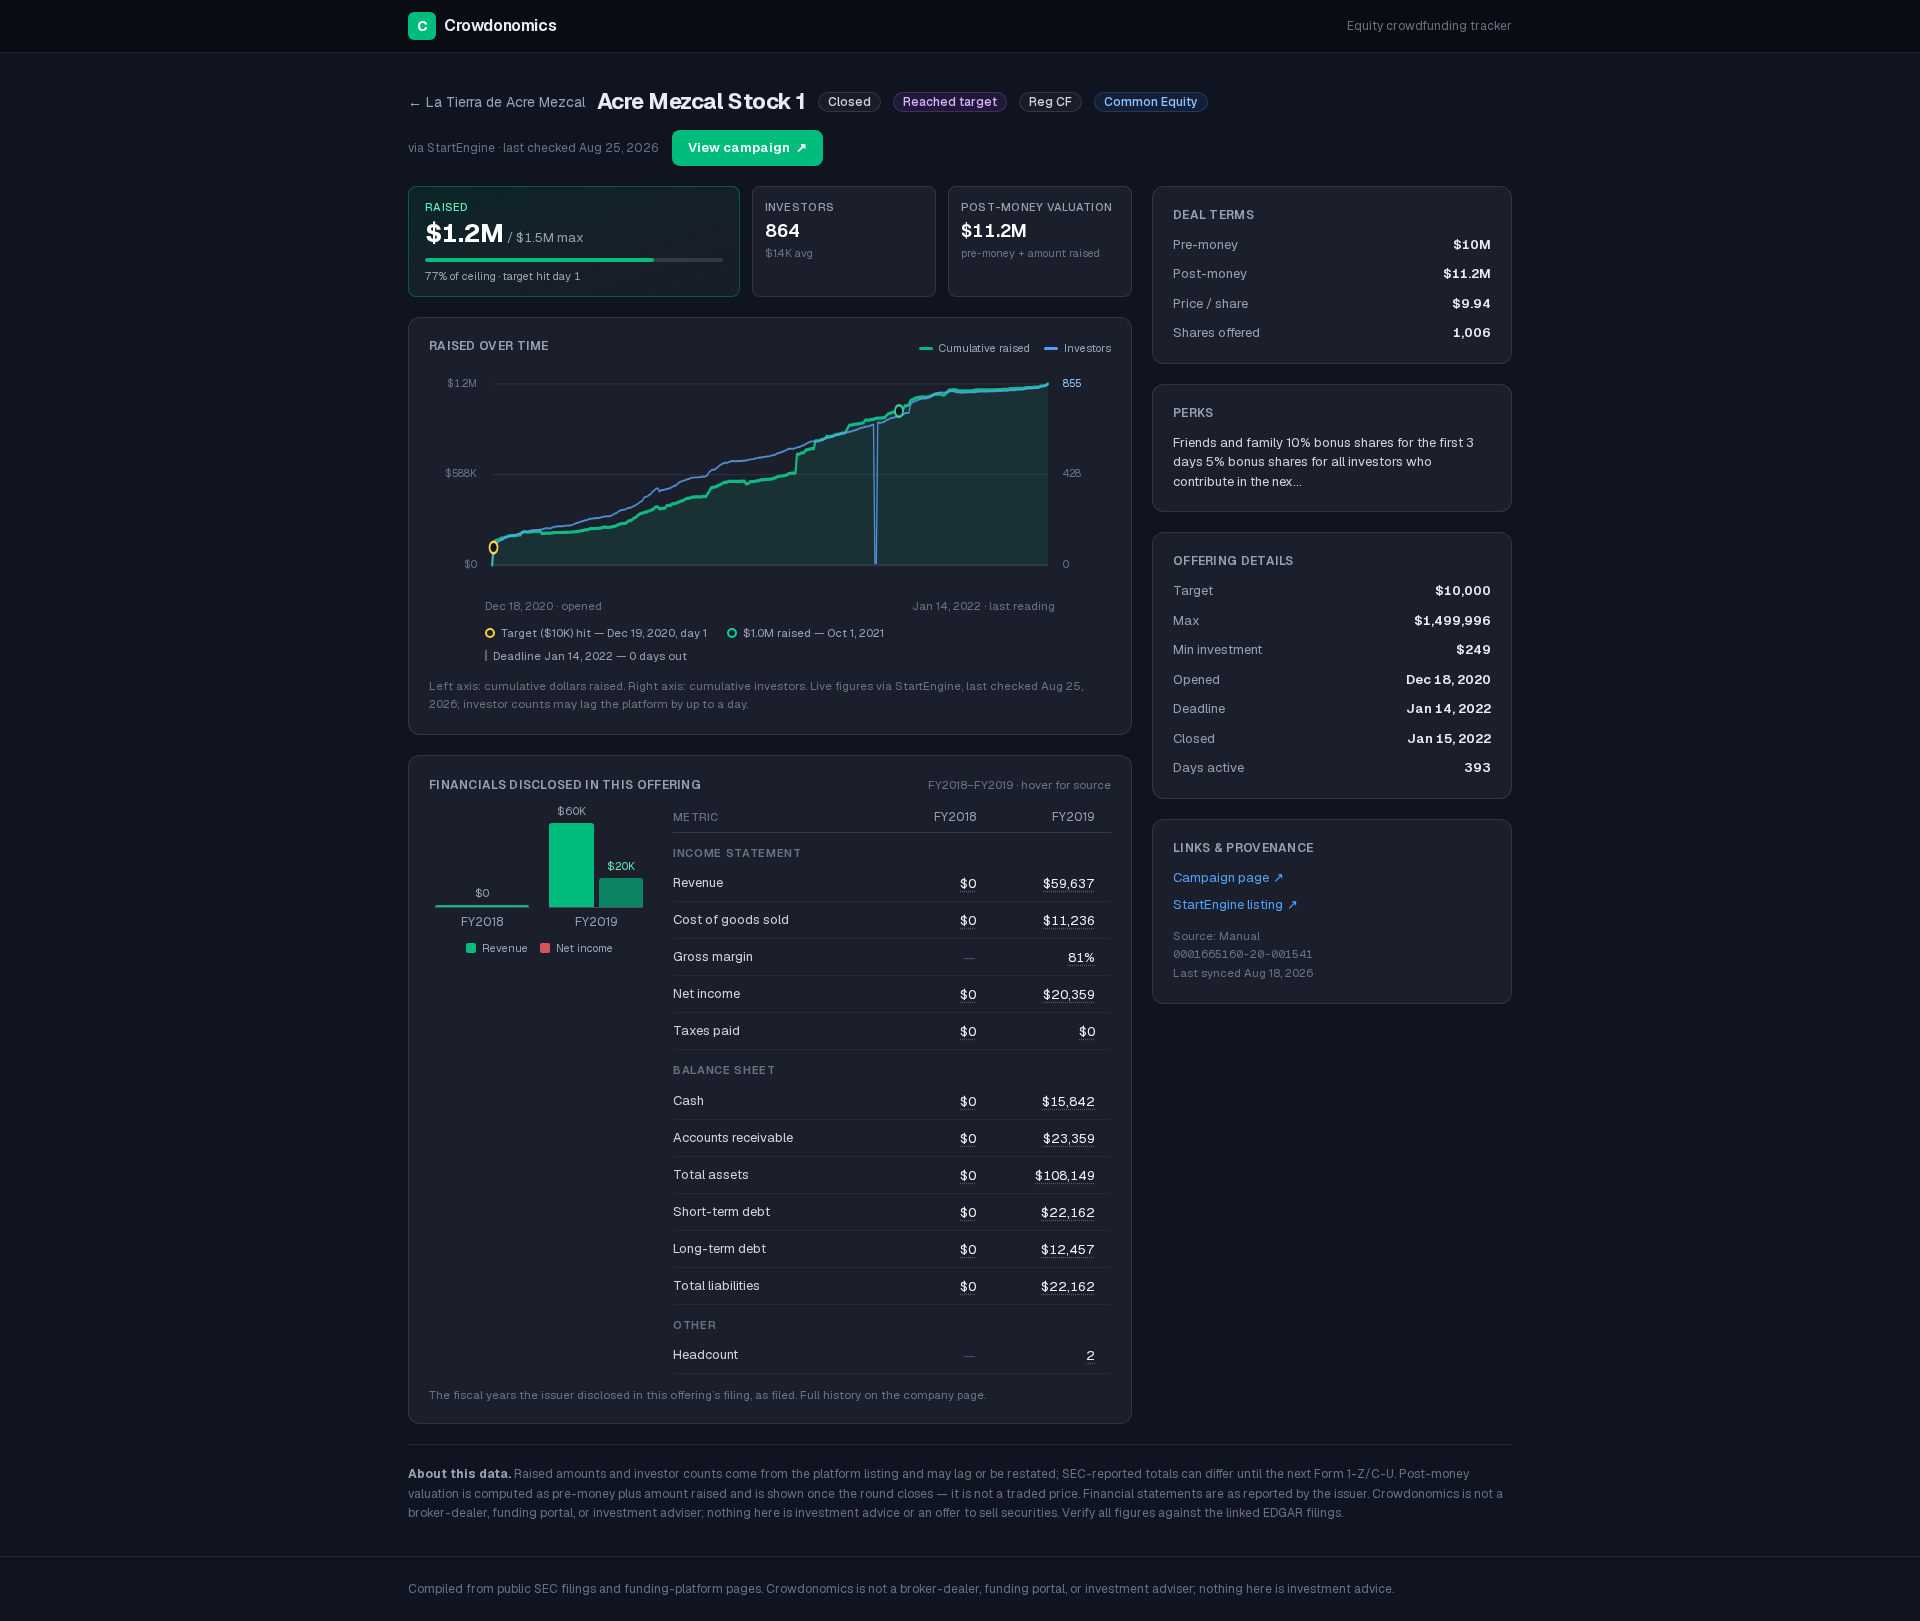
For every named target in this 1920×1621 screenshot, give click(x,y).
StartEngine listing (1235, 904)
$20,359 (1069, 994)
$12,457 (1068, 1249)
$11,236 (1069, 920)
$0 (968, 883)
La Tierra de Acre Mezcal (496, 102)
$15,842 (1068, 1101)
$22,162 (1068, 1212)
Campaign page (1228, 877)
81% (1081, 957)
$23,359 (1069, 1138)
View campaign (747, 147)
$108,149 (1065, 1175)
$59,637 (1069, 883)
